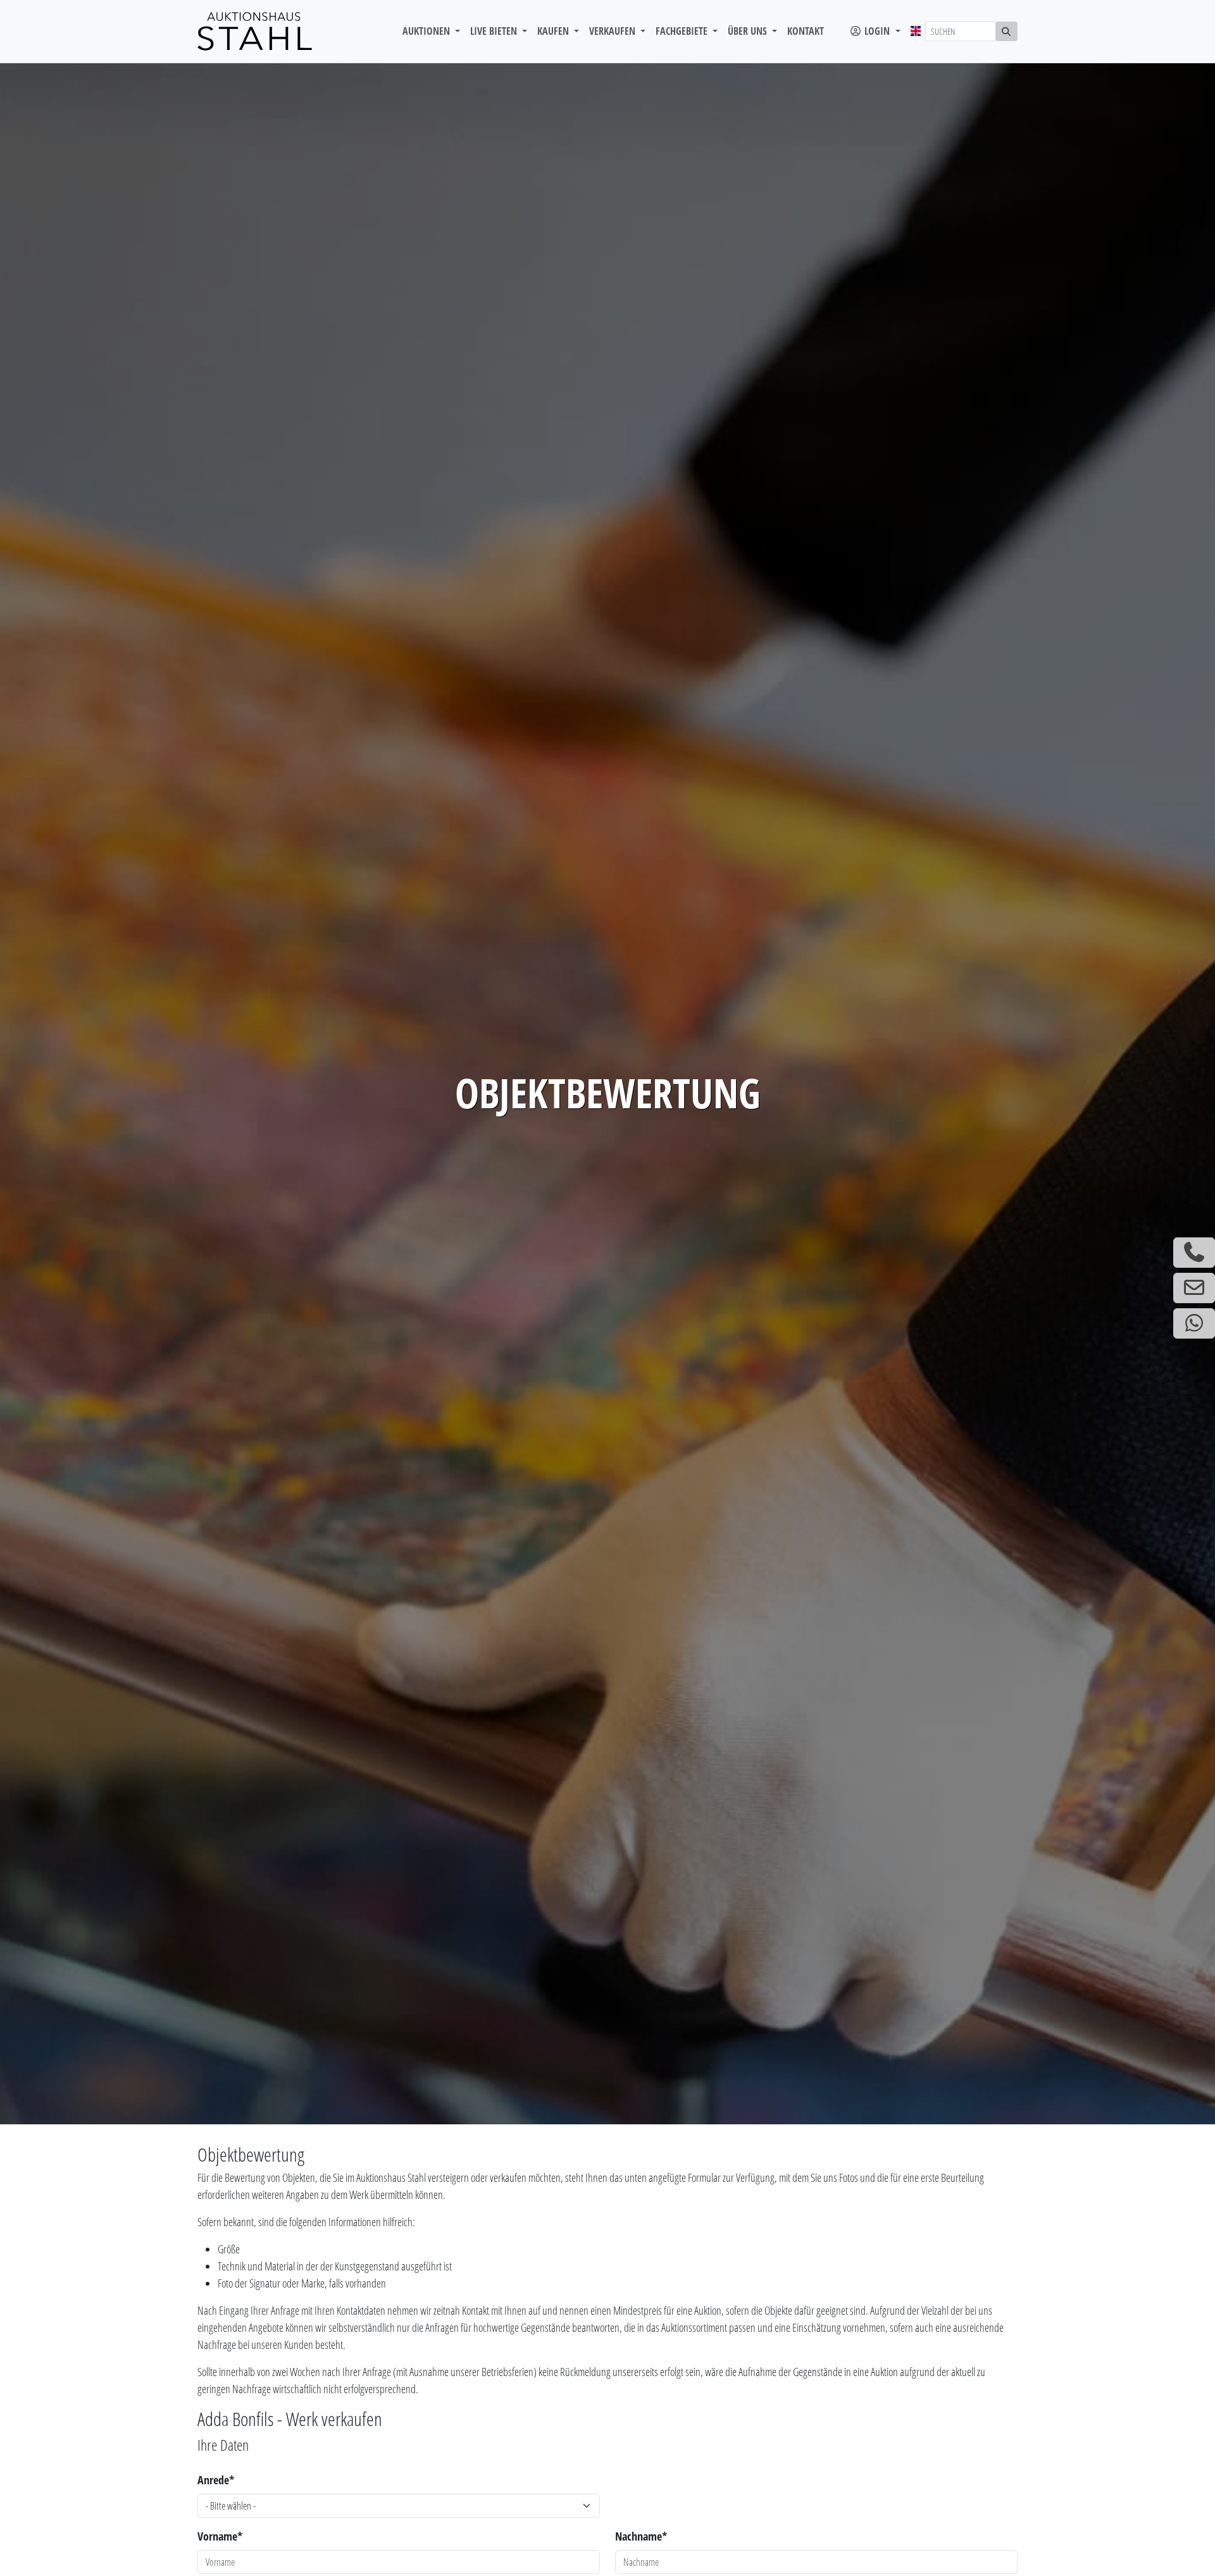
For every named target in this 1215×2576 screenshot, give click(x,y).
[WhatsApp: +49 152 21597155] (1194, 1323)
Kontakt (806, 31)
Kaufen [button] (554, 31)
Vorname (220, 2536)
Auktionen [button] (427, 31)
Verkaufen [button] (614, 31)
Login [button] (877, 31)
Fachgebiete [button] (683, 31)
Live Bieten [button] (495, 31)
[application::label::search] (1007, 31)
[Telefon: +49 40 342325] (1194, 1253)
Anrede (216, 2480)
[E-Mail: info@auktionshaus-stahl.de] (1194, 1288)
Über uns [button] (749, 31)
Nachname (641, 2536)
